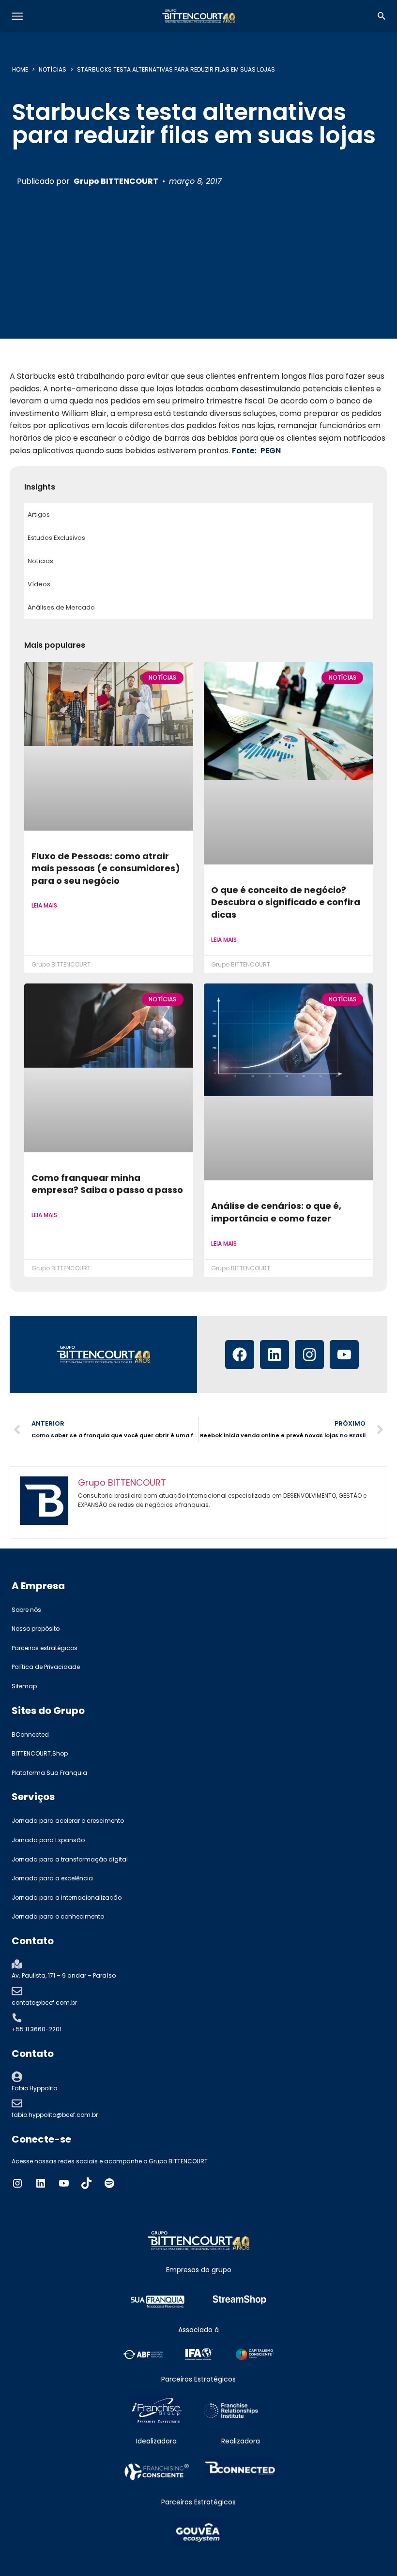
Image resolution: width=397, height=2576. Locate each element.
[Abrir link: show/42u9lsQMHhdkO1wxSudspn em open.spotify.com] (109, 2183)
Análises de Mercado (61, 607)
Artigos (39, 514)
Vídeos (39, 584)
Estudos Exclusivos (56, 538)
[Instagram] (309, 1355)
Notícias (53, 69)
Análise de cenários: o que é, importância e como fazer (276, 1212)
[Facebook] (240, 1355)
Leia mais (44, 905)
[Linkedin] (275, 1355)
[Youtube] (344, 1355)
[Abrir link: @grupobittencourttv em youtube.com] (64, 2183)
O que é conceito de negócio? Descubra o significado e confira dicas (286, 902)
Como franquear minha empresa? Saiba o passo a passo (107, 1184)
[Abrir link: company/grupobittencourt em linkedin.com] (41, 2183)
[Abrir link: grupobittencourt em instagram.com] (17, 2183)
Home (20, 69)
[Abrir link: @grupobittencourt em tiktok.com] (87, 2183)
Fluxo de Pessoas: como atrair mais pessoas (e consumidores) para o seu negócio (106, 868)
